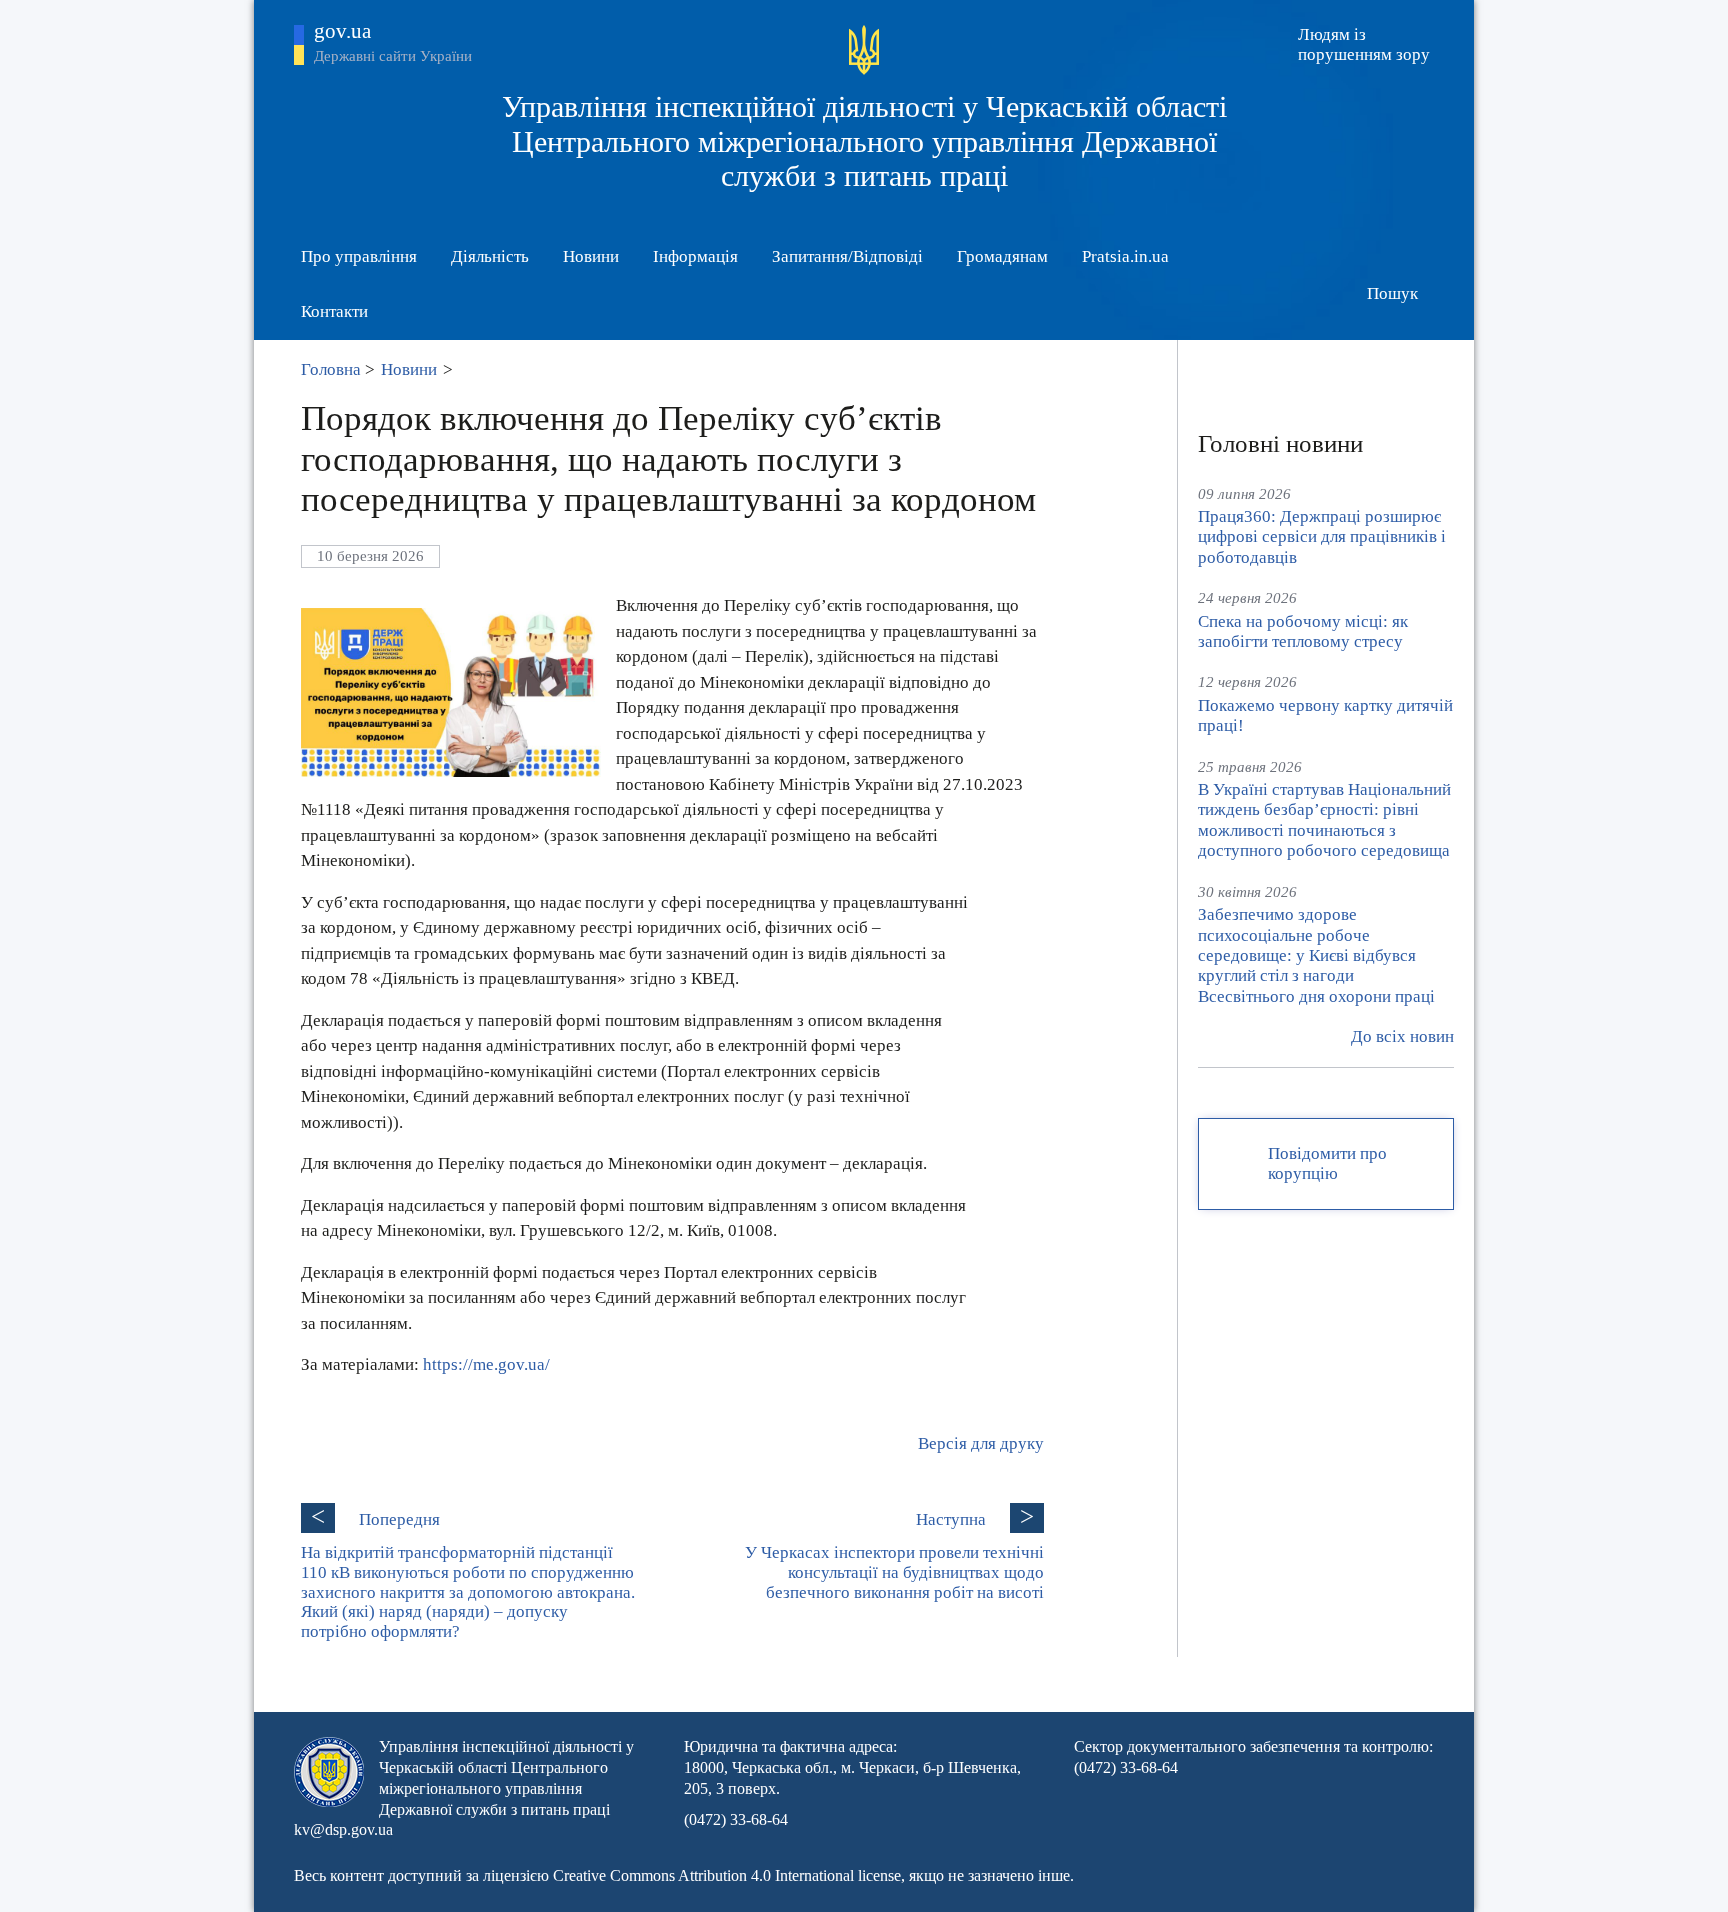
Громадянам (1002, 256)
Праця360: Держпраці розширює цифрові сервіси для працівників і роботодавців (1322, 537)
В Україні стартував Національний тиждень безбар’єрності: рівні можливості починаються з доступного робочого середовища (1324, 820)
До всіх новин (1402, 1036)
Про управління (359, 256)
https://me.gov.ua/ (486, 1364)
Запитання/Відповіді (847, 256)
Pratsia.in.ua (1125, 256)
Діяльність (490, 256)
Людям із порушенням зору (1364, 44)
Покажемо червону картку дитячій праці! (1325, 715)
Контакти (334, 311)
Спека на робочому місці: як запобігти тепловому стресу (1303, 631)
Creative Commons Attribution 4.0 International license (727, 1875)
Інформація (695, 256)
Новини (591, 256)
